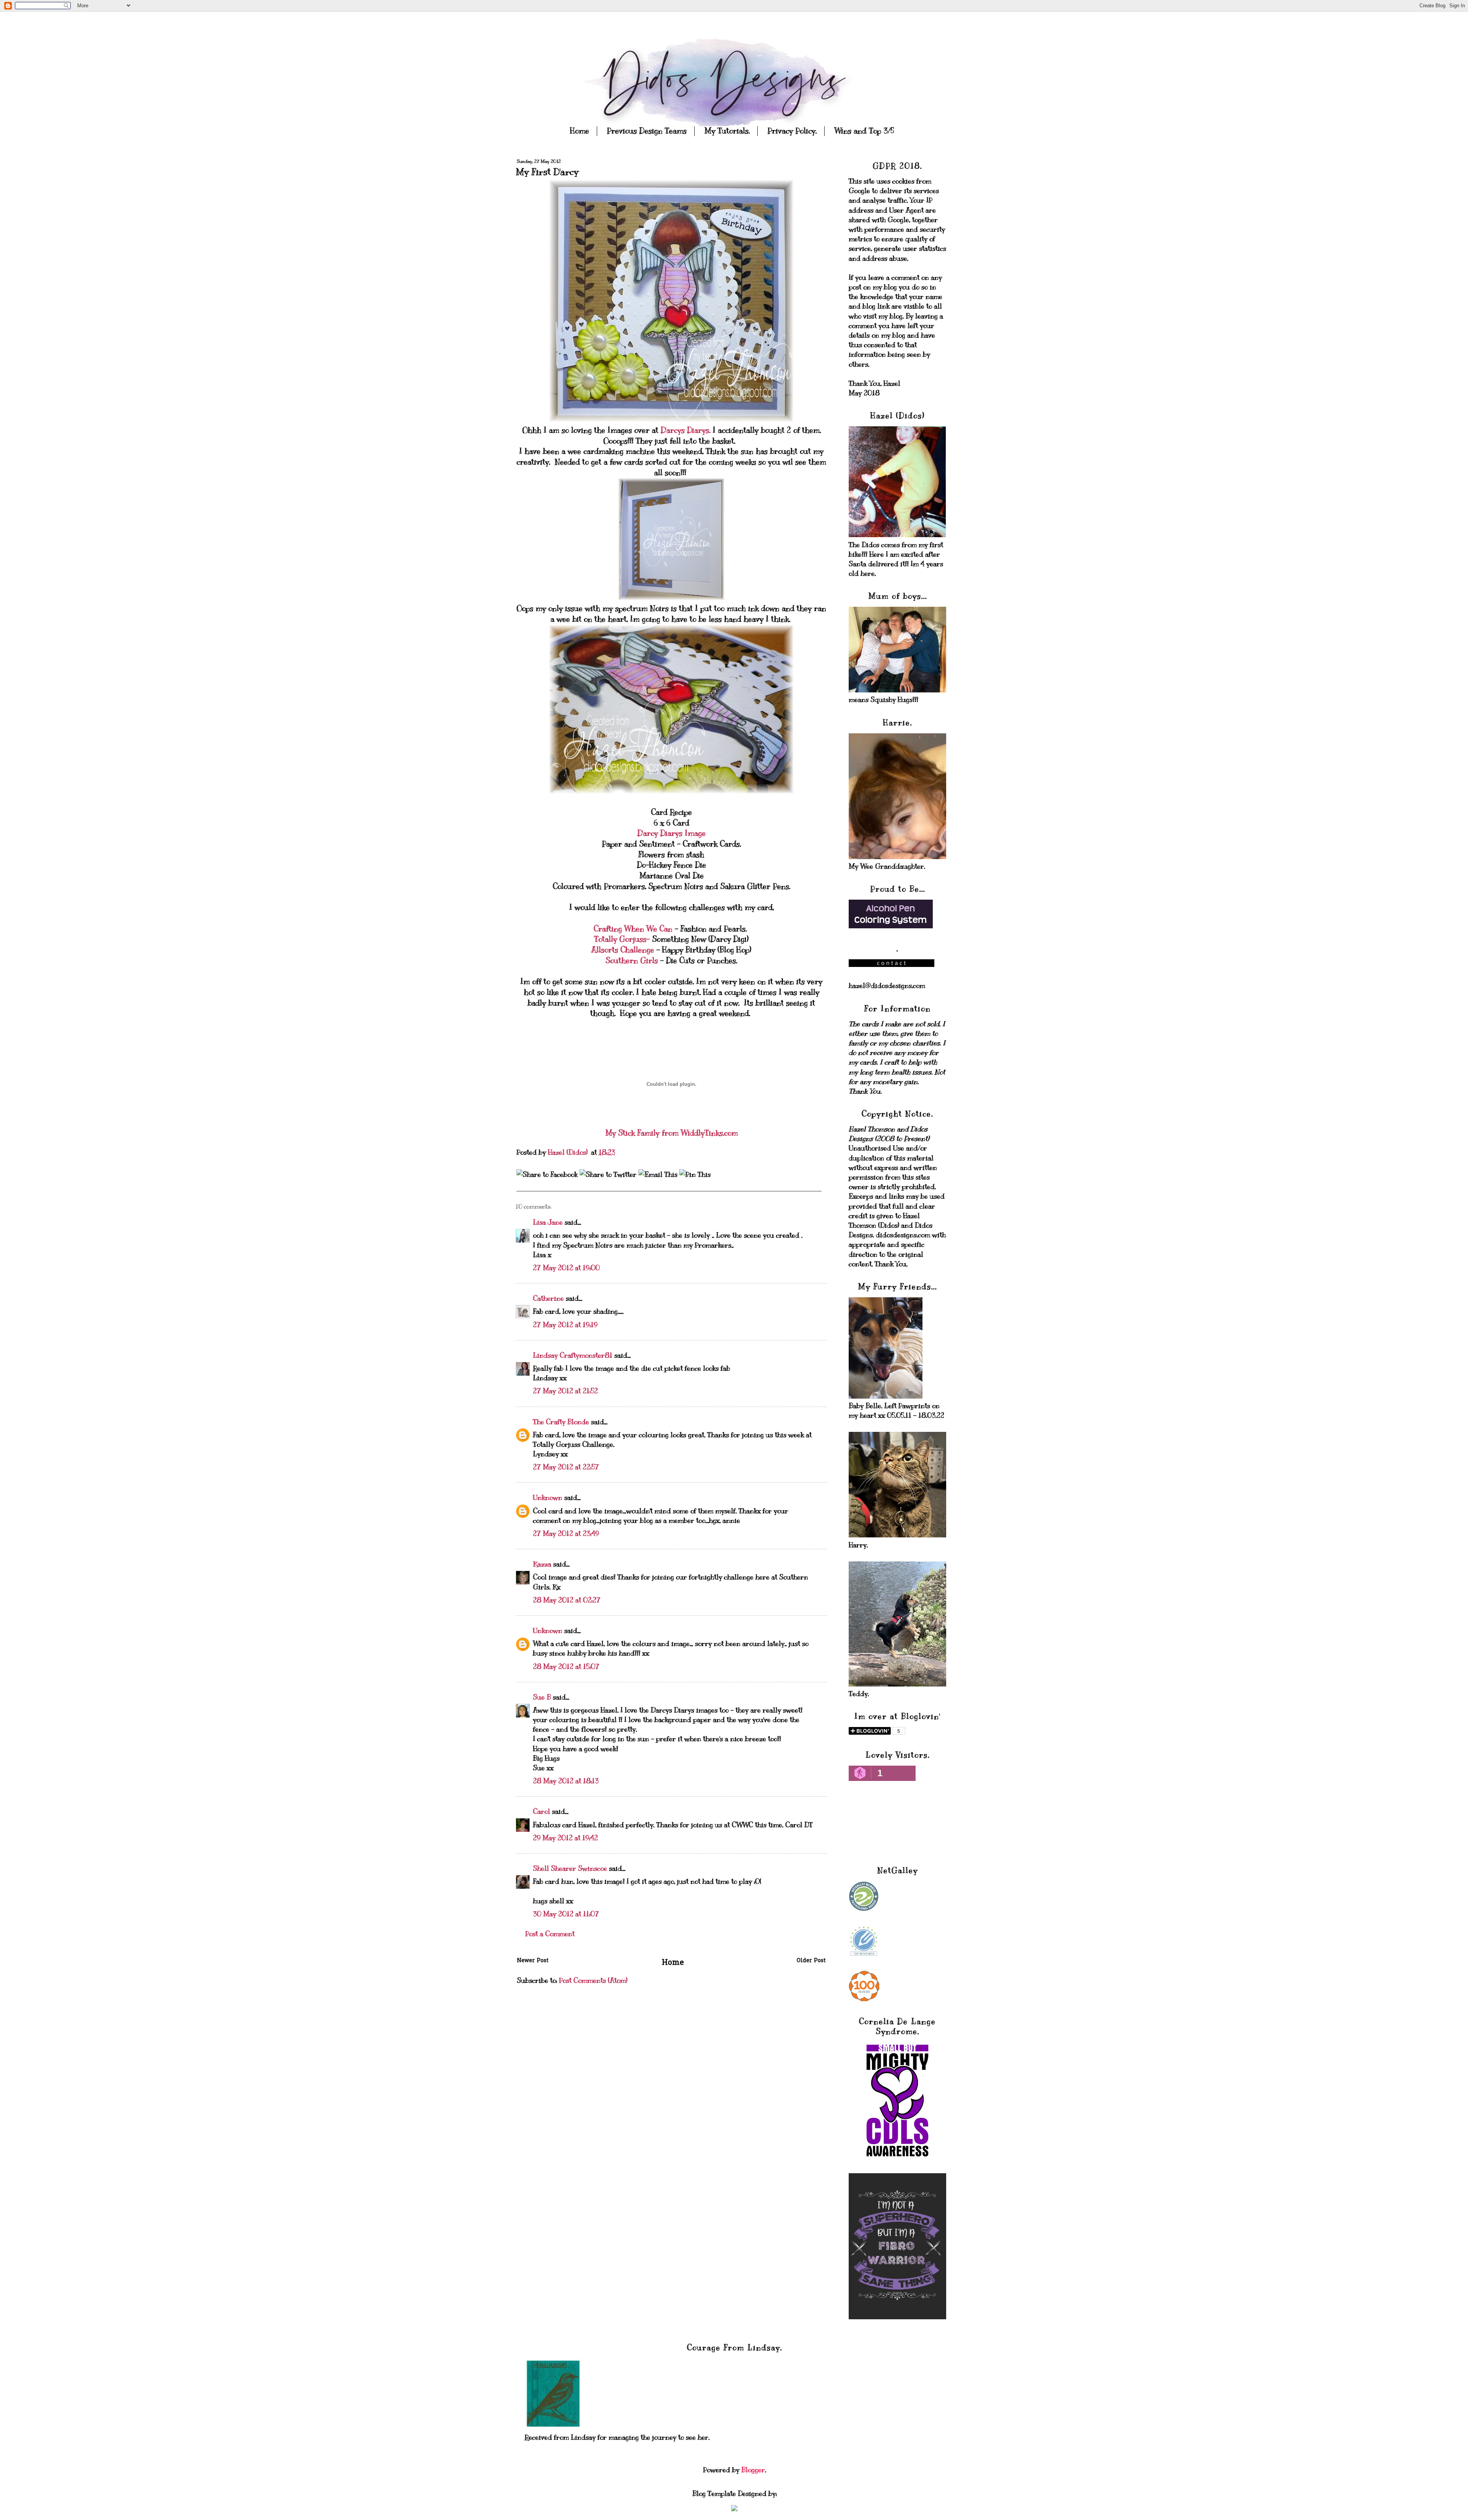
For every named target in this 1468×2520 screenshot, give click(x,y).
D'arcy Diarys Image (671, 833)
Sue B (543, 1697)
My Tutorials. (727, 131)
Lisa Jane (548, 1222)
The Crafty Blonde (561, 1422)
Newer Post (533, 1961)
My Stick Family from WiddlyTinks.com (671, 1133)
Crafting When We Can (633, 929)
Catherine (548, 1298)
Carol (542, 1812)
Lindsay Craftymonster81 (573, 1355)
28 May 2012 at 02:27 (567, 1600)
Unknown (548, 1498)
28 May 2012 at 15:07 (566, 1667)
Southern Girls (633, 961)
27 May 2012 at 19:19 (565, 1325)
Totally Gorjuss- (622, 939)
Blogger (753, 2470)
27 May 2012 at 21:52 (565, 1391)
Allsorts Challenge (623, 950)
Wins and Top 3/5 (864, 131)
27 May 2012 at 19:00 (566, 1268)
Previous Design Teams (647, 131)
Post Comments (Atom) (593, 1981)
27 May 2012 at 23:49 (566, 1534)
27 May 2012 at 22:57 (566, 1467)
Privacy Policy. (792, 131)
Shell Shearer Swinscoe (570, 1868)
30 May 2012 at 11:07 (566, 1914)
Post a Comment (550, 1934)
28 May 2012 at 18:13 (566, 1781)
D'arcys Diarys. (684, 430)
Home (580, 131)
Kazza (542, 1564)
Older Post (811, 1961)
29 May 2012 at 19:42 (565, 1838)
